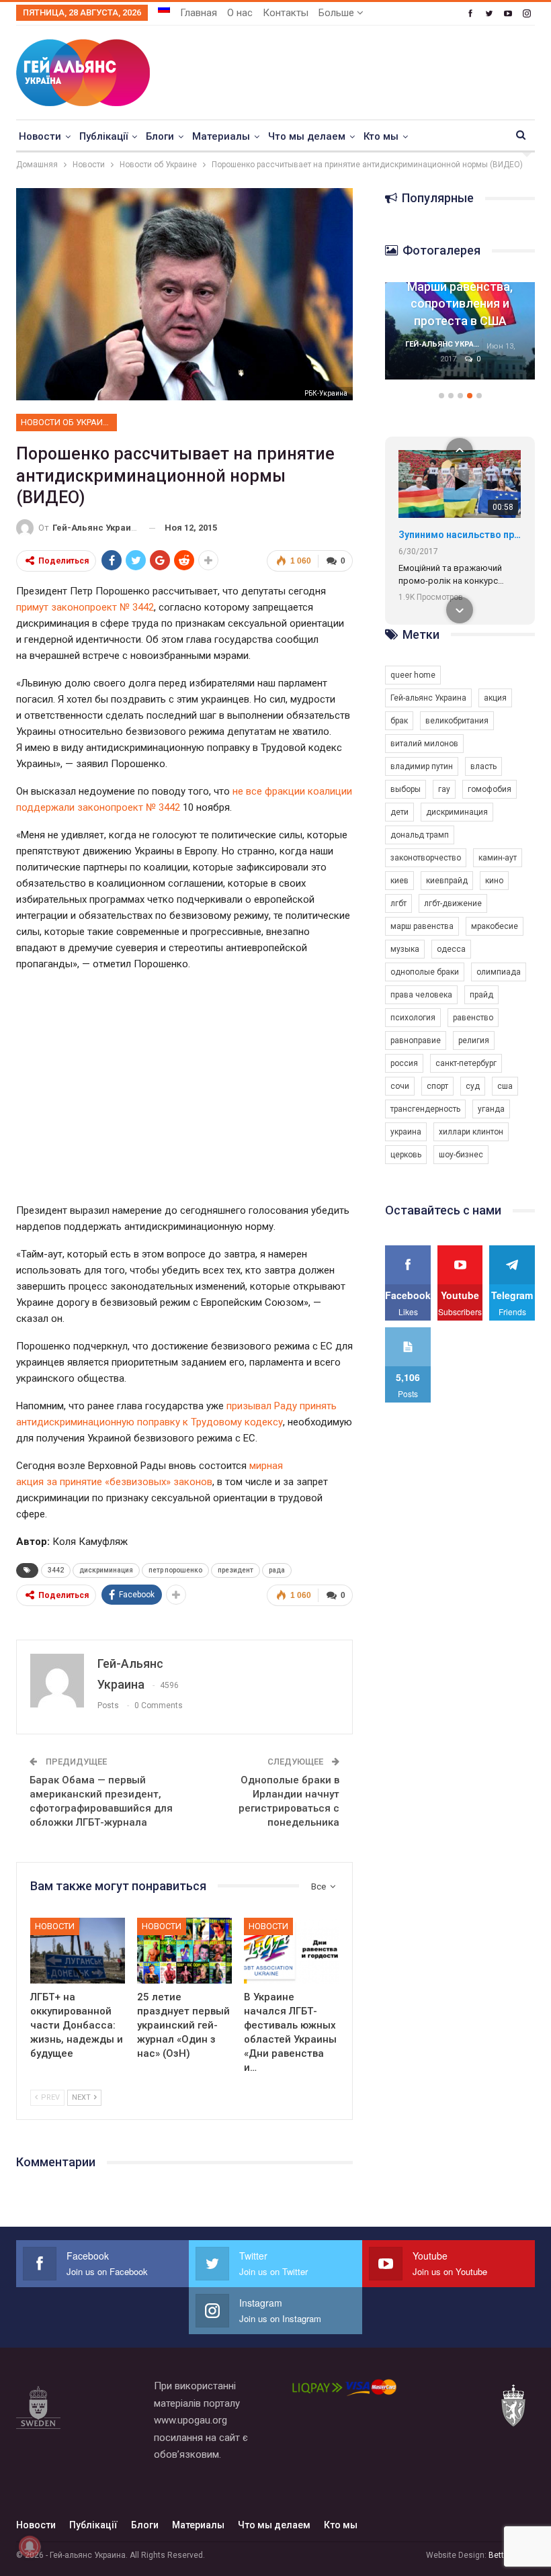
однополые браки (425, 972)
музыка (405, 949)
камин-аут (498, 858)
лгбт (398, 903)
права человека (421, 995)
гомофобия (490, 789)
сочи (400, 1086)
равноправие (416, 1040)
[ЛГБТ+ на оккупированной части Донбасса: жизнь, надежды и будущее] (78, 1951)
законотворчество (426, 858)
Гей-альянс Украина (428, 698)
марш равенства (422, 926)
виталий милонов (424, 744)
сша (505, 1086)
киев (399, 881)
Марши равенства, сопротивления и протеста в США (460, 303)
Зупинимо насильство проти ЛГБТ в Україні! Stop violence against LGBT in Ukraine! (460, 535)
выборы (406, 789)
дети (399, 812)
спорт (437, 1086)
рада (277, 1570)
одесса (451, 949)
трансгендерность (425, 1109)
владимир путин (422, 766)
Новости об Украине (67, 422)
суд (473, 1086)
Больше (338, 13)
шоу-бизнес (461, 1155)
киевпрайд (447, 881)
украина (406, 1132)
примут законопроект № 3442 (85, 607)
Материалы (221, 136)
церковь (406, 1155)
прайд (481, 995)
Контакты (286, 13)
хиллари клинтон (471, 1132)
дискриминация (106, 1570)
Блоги (160, 136)
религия (474, 1040)
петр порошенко (175, 1570)
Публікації (103, 136)
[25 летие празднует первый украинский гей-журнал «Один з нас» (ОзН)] (184, 1951)
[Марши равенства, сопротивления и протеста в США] (460, 331)
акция (495, 698)
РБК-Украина (326, 393)
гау (444, 789)
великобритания (457, 721)
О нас (240, 13)
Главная (199, 13)
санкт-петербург (466, 1063)
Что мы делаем (307, 136)
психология (413, 1018)
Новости (40, 136)
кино (494, 881)
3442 (56, 1570)
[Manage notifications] (30, 2546)
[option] (460, 338)
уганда (491, 1109)
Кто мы (381, 136)
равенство (473, 1018)
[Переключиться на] (164, 9)
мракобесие (495, 926)
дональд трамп (420, 835)
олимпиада (499, 972)
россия (404, 1063)
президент (236, 1570)
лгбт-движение (453, 903)
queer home (413, 675)
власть (483, 766)
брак (399, 721)
